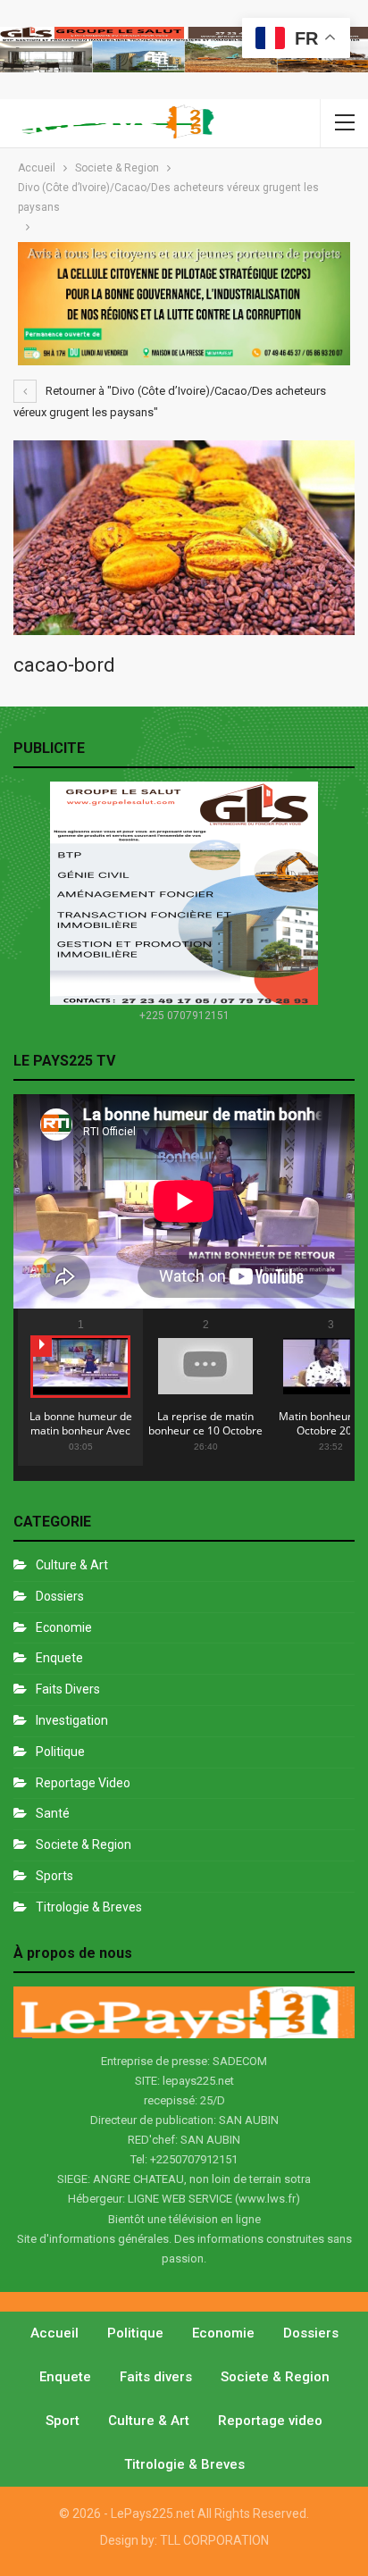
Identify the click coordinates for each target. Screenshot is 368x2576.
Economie (64, 1627)
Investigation (72, 1720)
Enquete (59, 1658)
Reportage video (270, 2421)
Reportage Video (83, 1783)
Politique (60, 1752)
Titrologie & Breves (89, 1907)
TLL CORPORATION (214, 2540)
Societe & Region (84, 1844)
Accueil (54, 2333)
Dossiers (60, 1596)
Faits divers (68, 1689)
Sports (54, 1876)
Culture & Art (72, 1565)
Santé (53, 1813)
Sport (63, 2421)
